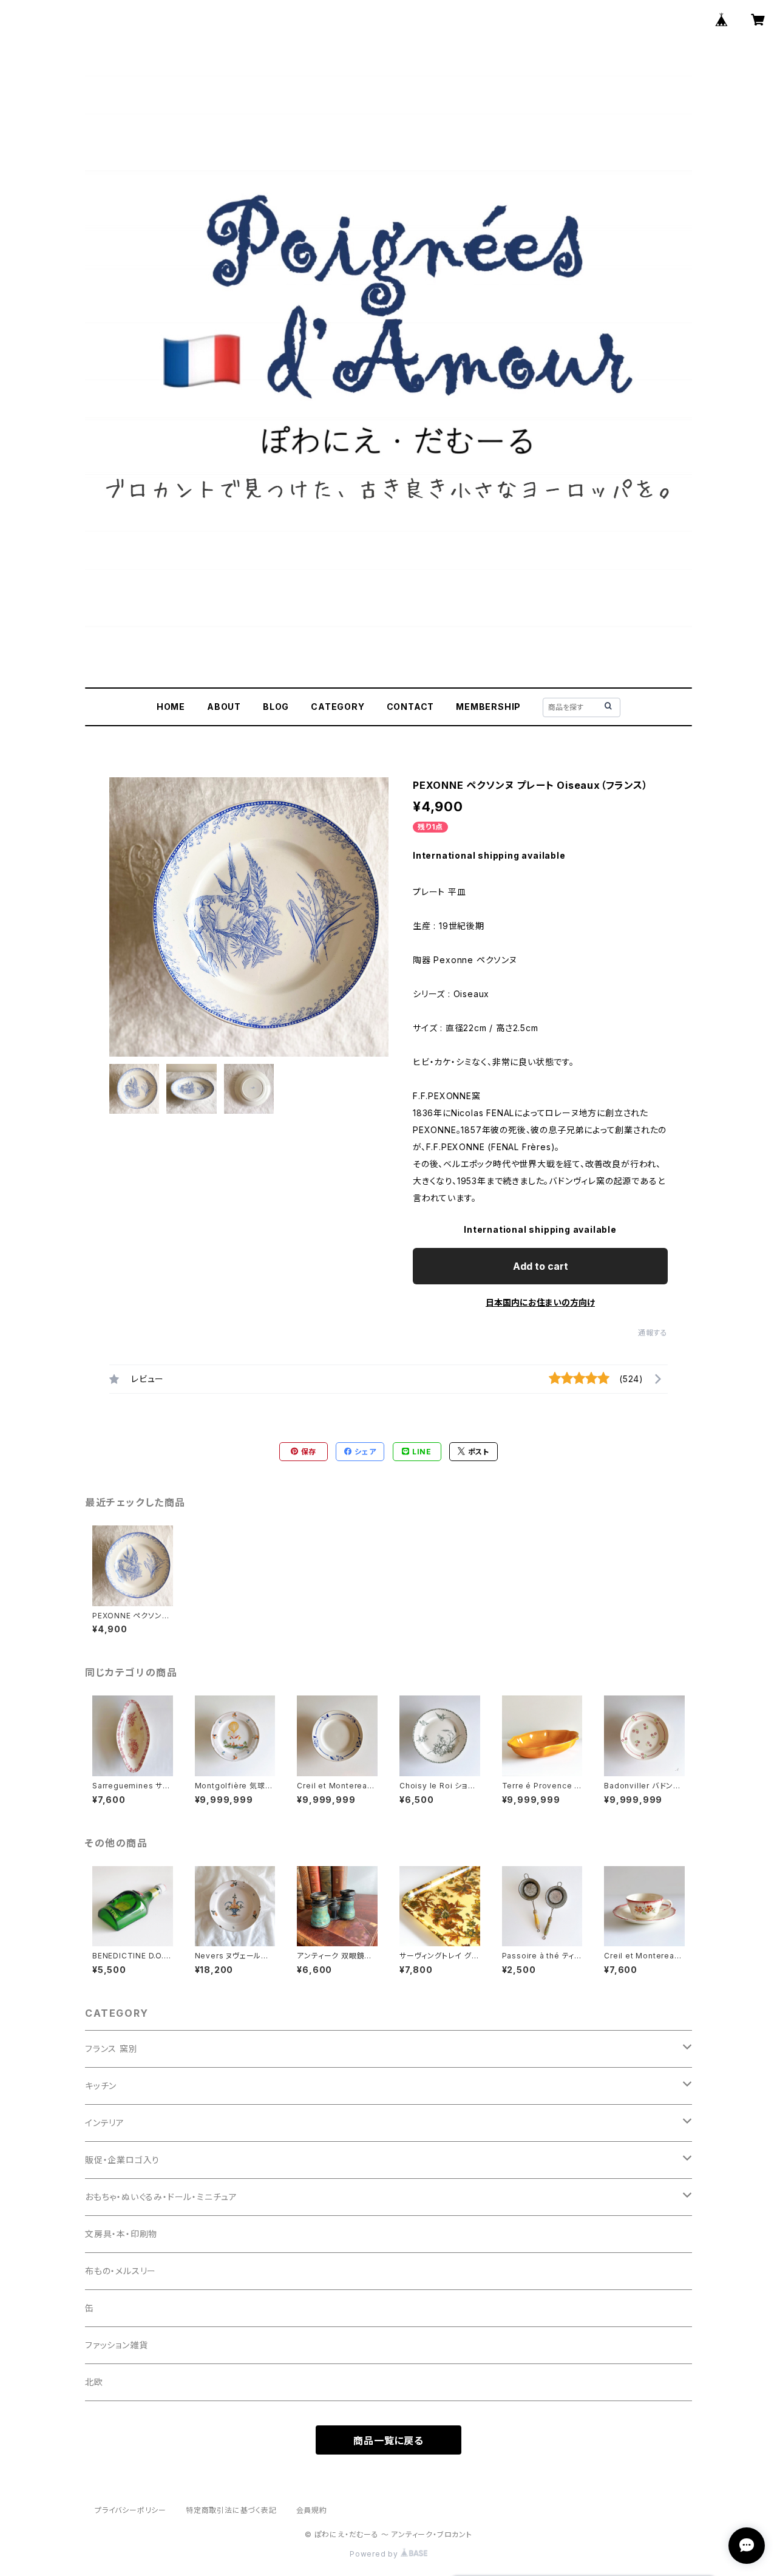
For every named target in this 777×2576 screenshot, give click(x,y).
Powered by (375, 2554)
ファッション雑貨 (116, 2345)
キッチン (101, 2086)
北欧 (94, 2382)
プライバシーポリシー (131, 2510)
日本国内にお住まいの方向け (540, 1302)
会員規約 (312, 2510)
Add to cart (541, 1266)
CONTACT (411, 707)
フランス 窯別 (111, 2049)
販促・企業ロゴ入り (122, 2160)
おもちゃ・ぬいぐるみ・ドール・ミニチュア (161, 2197)
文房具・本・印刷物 (121, 2234)
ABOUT (224, 707)
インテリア (105, 2123)
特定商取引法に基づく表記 (231, 2510)
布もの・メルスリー (120, 2271)
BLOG (276, 707)
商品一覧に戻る (388, 2441)
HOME (171, 707)
